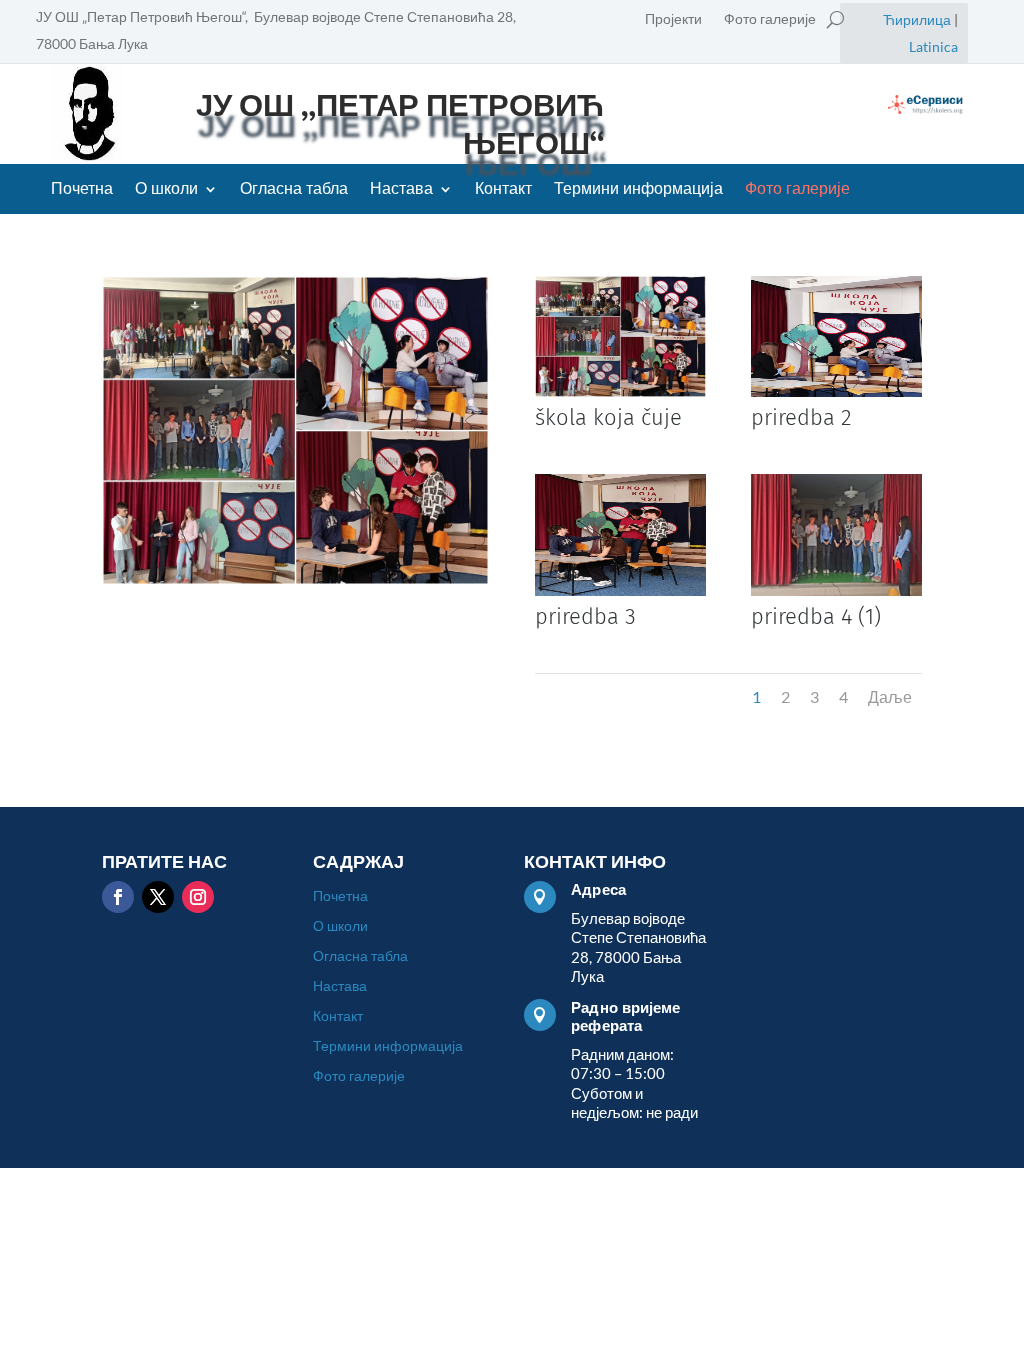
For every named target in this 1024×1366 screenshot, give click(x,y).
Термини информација (638, 190)
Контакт (503, 190)
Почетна (82, 190)
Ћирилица (917, 19)
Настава (401, 190)
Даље (890, 696)
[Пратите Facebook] (118, 897)
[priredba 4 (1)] (836, 589)
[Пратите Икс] (158, 897)
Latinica (933, 46)
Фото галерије (770, 19)
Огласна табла (294, 190)
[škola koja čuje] (620, 390)
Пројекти (673, 19)
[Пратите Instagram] (198, 897)
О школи (166, 190)
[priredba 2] (836, 390)
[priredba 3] (620, 589)
